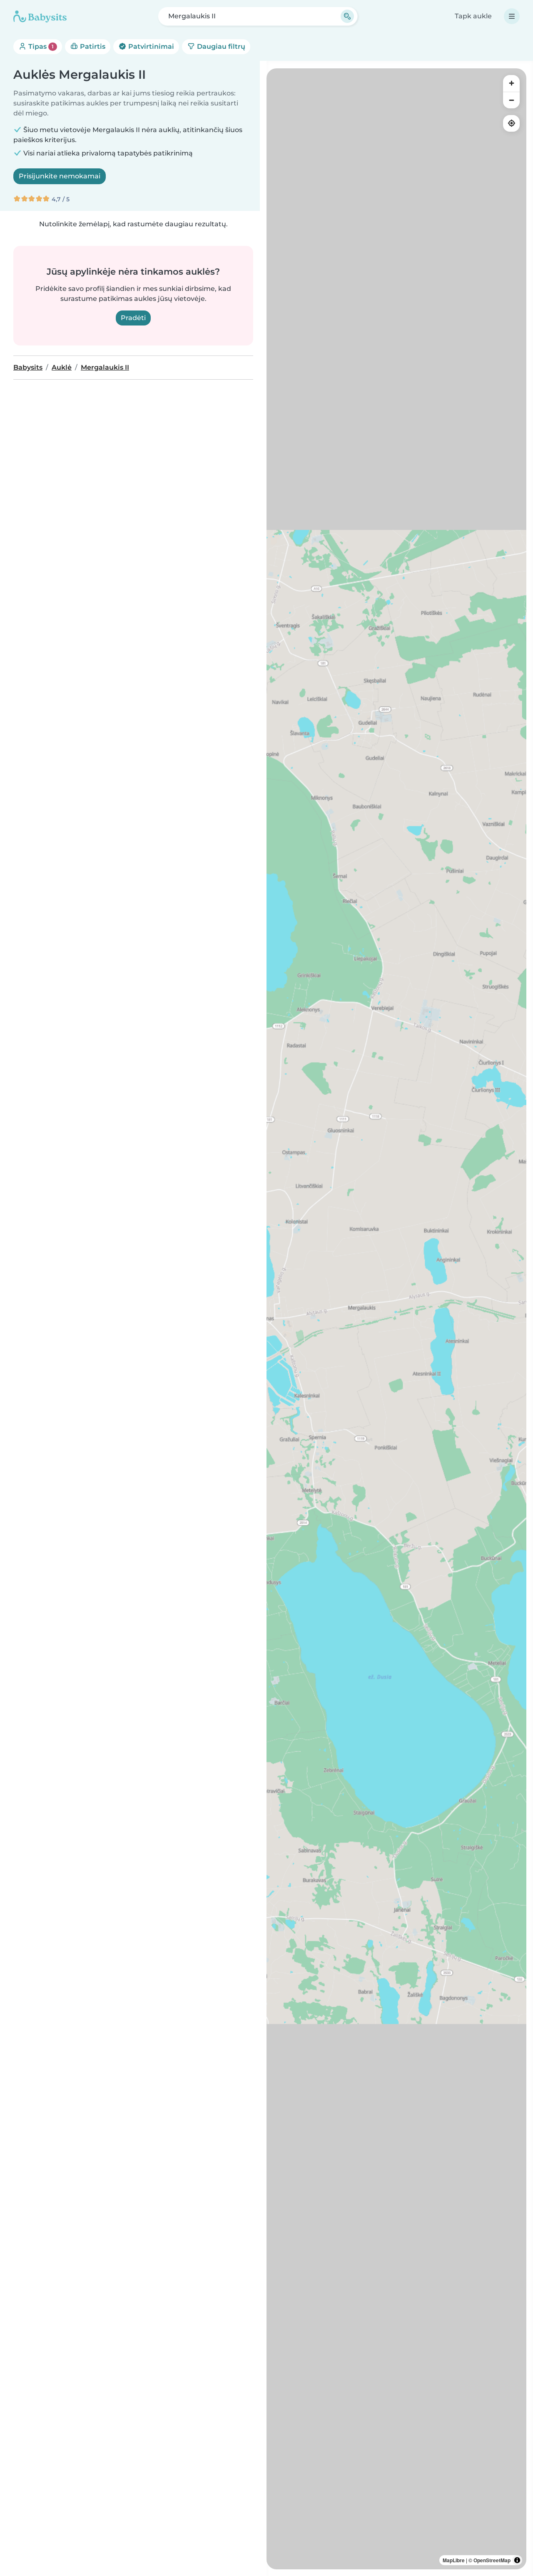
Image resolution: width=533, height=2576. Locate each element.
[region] (396, 1319)
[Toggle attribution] (517, 2560)
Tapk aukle (473, 16)
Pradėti (133, 318)
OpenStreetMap (492, 2560)
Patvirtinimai (150, 46)
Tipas (40, 46)
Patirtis (92, 46)
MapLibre (454, 2560)
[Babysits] (40, 16)
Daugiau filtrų (220, 46)
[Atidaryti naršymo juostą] (512, 16)
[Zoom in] (511, 83)
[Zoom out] (511, 100)
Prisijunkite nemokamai (60, 176)
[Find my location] (511, 123)
